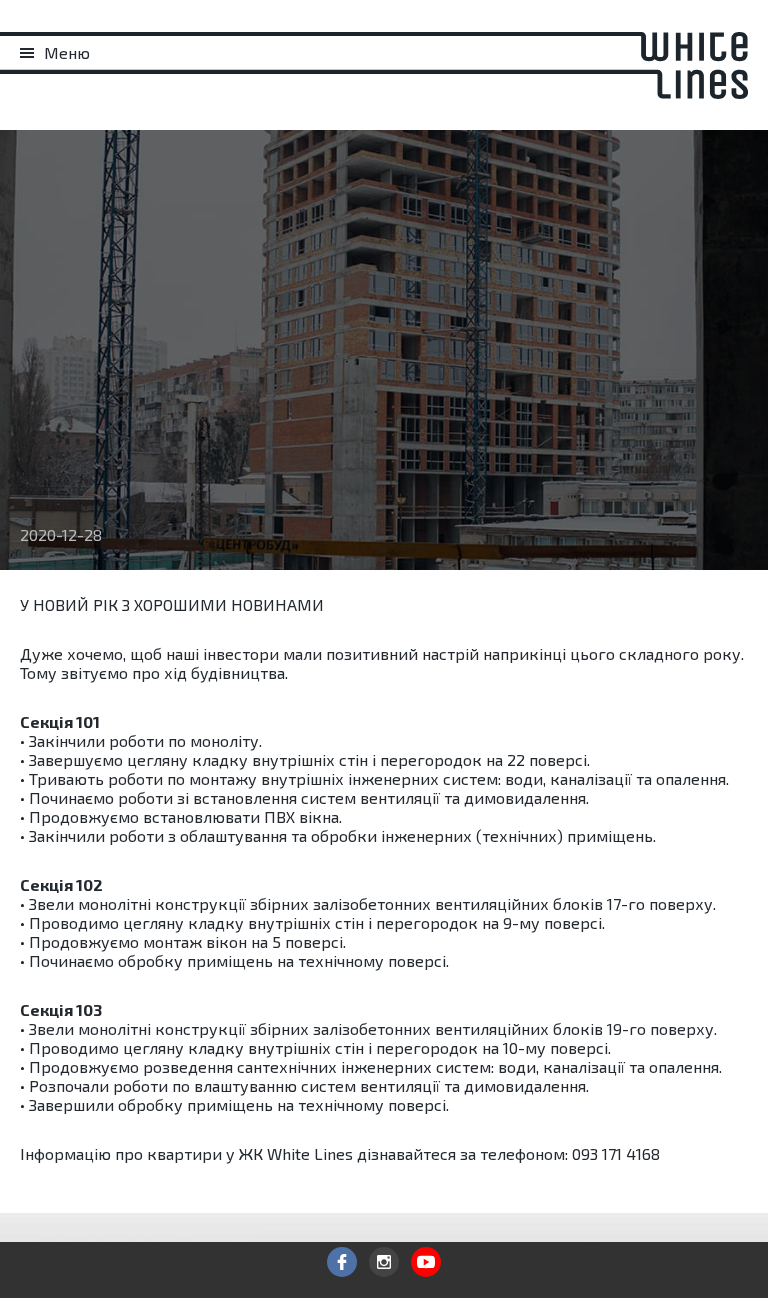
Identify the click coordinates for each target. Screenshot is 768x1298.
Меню (67, 52)
